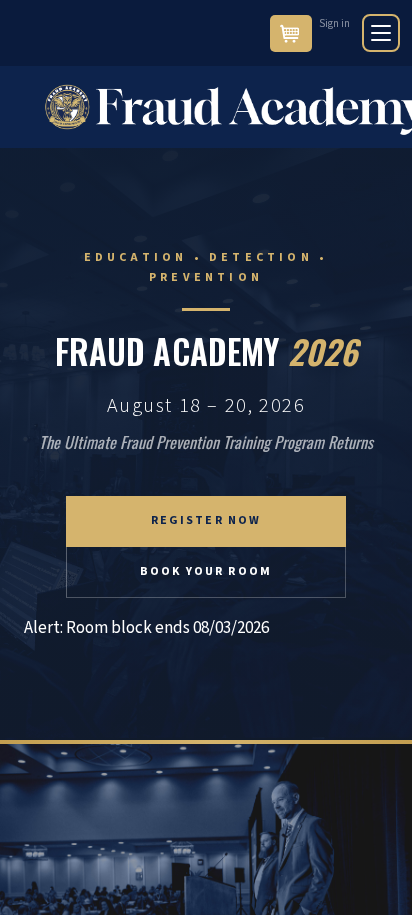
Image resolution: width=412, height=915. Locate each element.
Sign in (334, 23)
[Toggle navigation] (381, 33)
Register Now (206, 520)
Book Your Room (206, 571)
